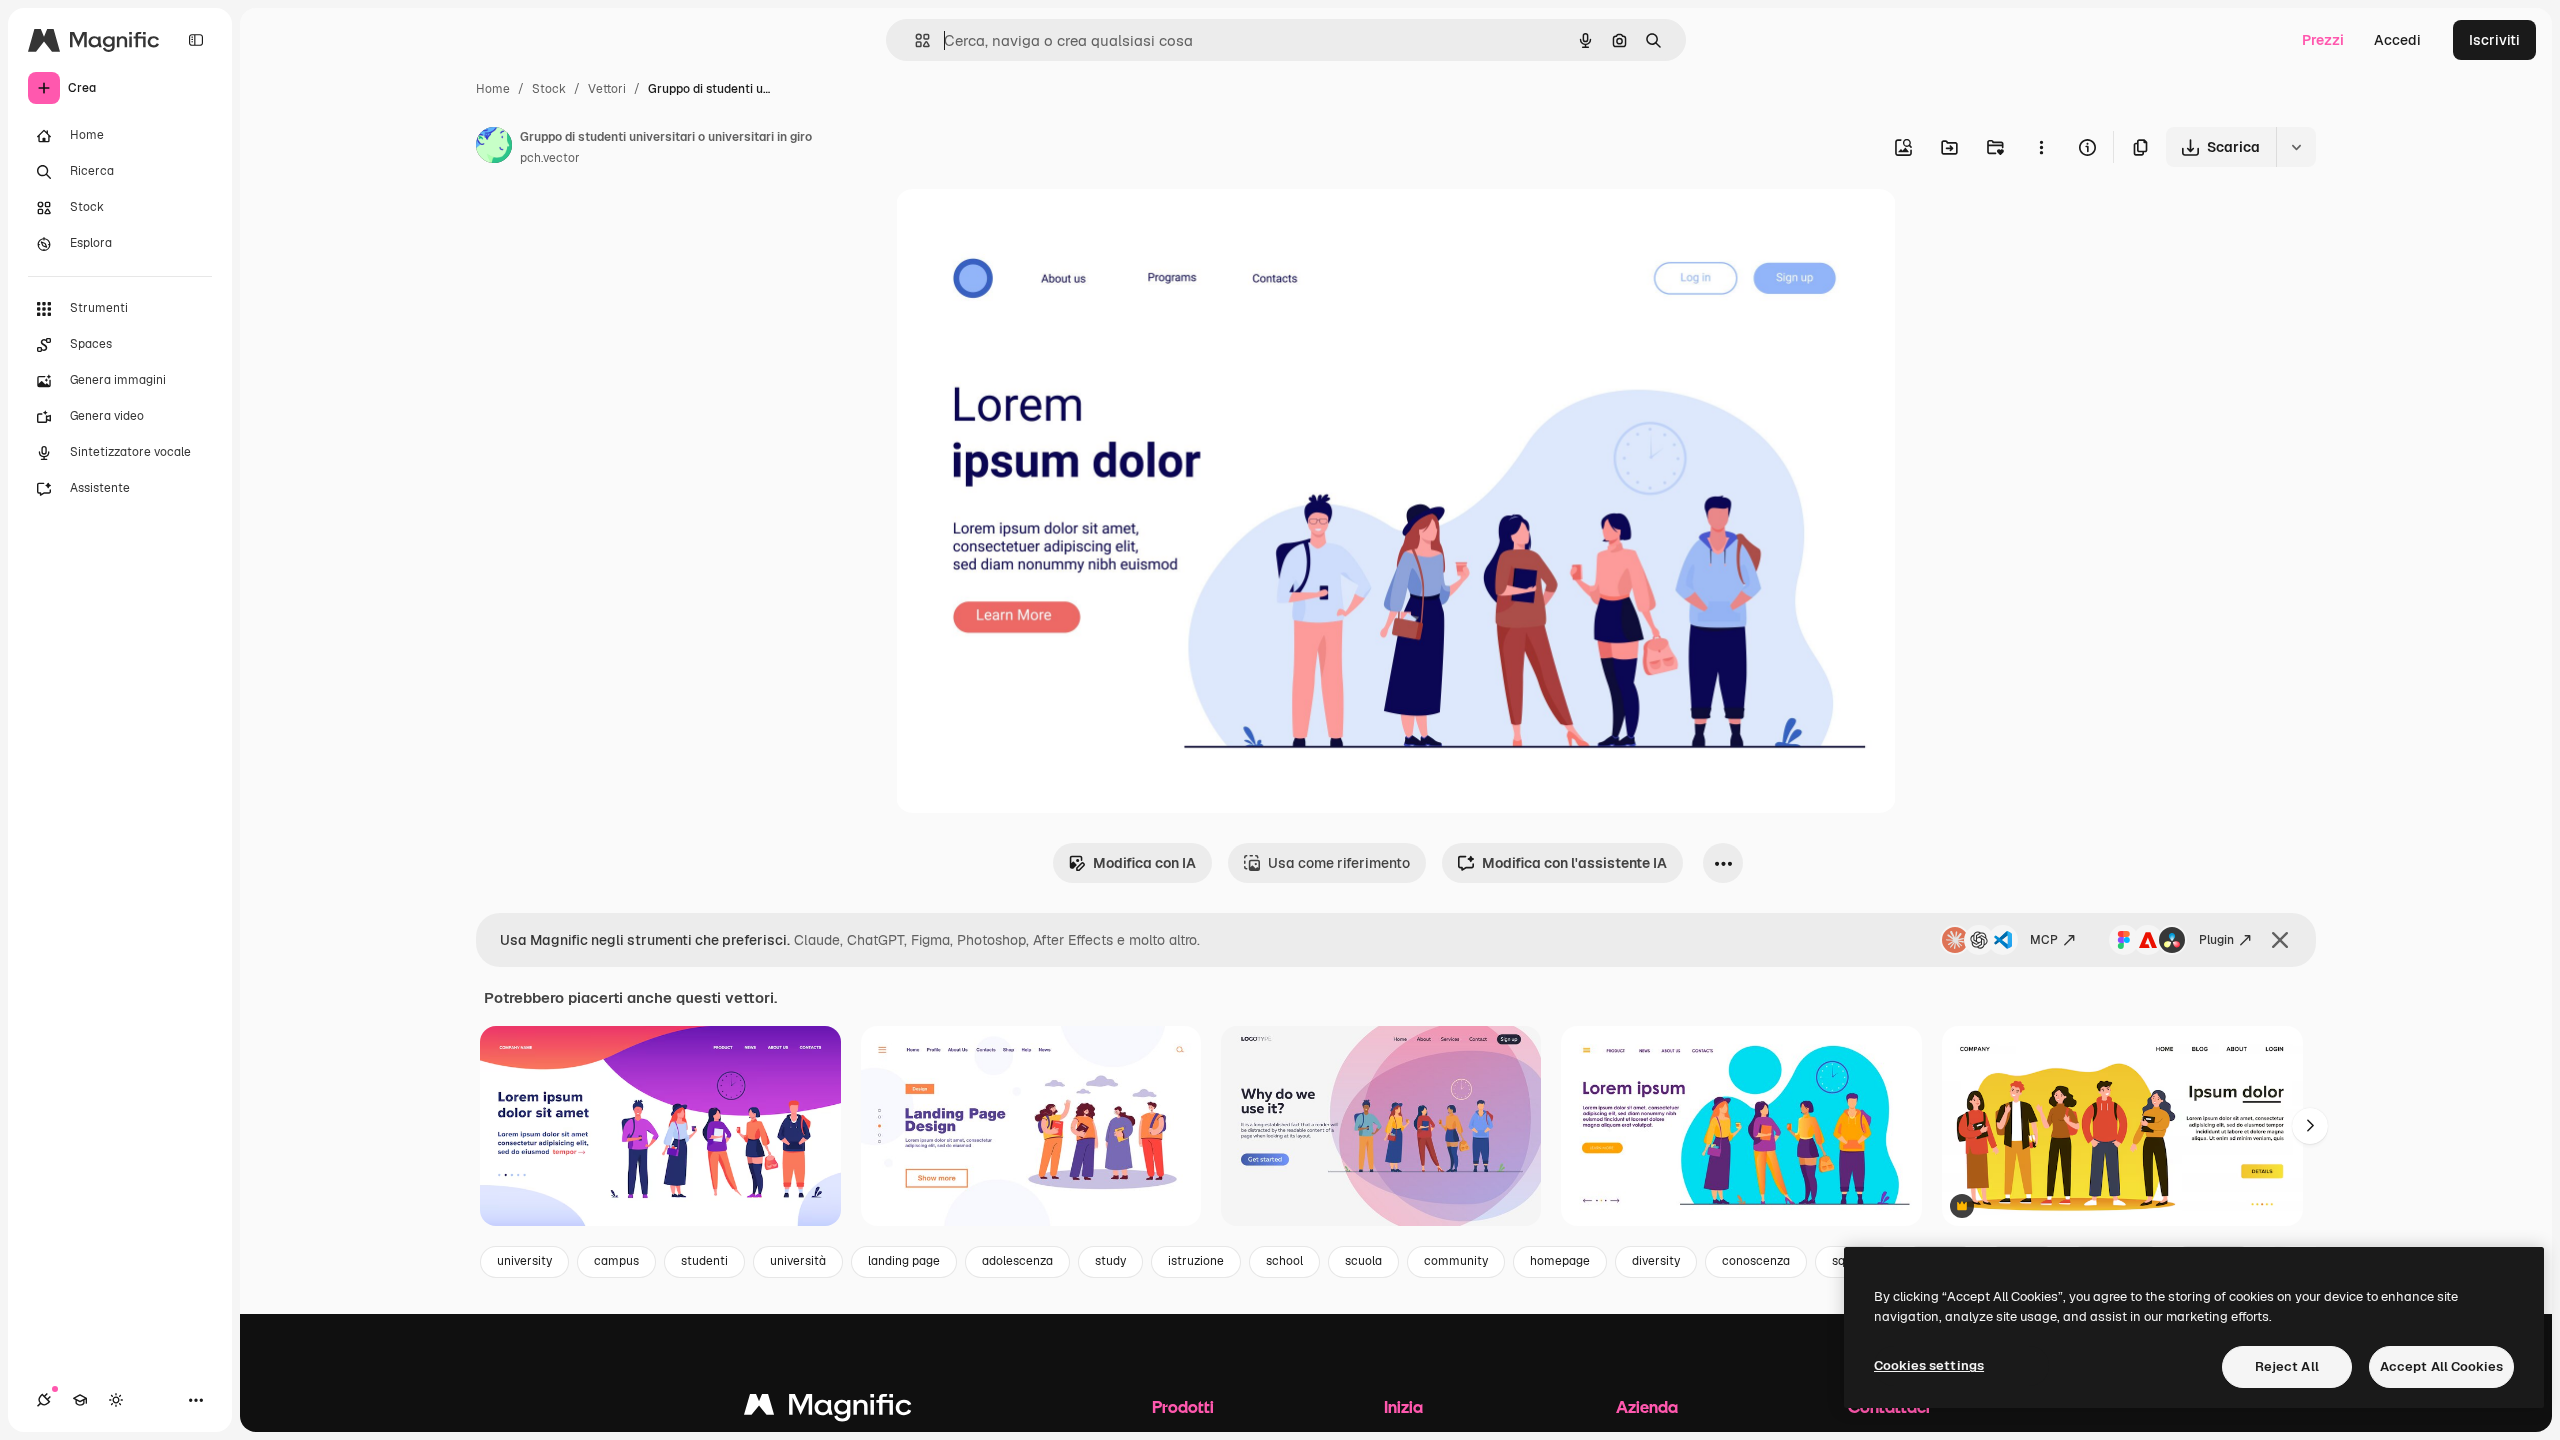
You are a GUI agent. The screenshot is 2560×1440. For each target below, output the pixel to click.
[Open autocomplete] (914, 40)
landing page (904, 1261)
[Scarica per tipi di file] (2296, 147)
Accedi (2397, 40)
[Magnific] (828, 1409)
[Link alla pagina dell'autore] (494, 148)
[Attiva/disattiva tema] (116, 1400)
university (524, 1261)
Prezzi (2323, 40)
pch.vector (550, 158)
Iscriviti (2494, 40)
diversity (1656, 1261)
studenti (704, 1261)
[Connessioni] (44, 1400)
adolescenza (1017, 1261)
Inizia (1403, 1406)
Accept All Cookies (2441, 1366)
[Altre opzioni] (2041, 147)
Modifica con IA (1144, 863)
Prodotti (1183, 1406)
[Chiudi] (2280, 940)
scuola (1363, 1261)
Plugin (2216, 940)
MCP (2044, 940)
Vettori (607, 89)
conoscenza (1756, 1261)
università (798, 1261)
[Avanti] (2310, 1126)
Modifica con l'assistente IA (1574, 863)
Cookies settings (1929, 1365)
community (1456, 1261)
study (1110, 1261)
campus (616, 1261)
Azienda (1647, 1406)
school (1284, 1261)
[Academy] (80, 1400)
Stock (549, 89)
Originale (1028, 227)
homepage (1560, 1261)
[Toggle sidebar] (196, 40)
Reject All (2287, 1366)
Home (493, 89)
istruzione (1196, 1261)
